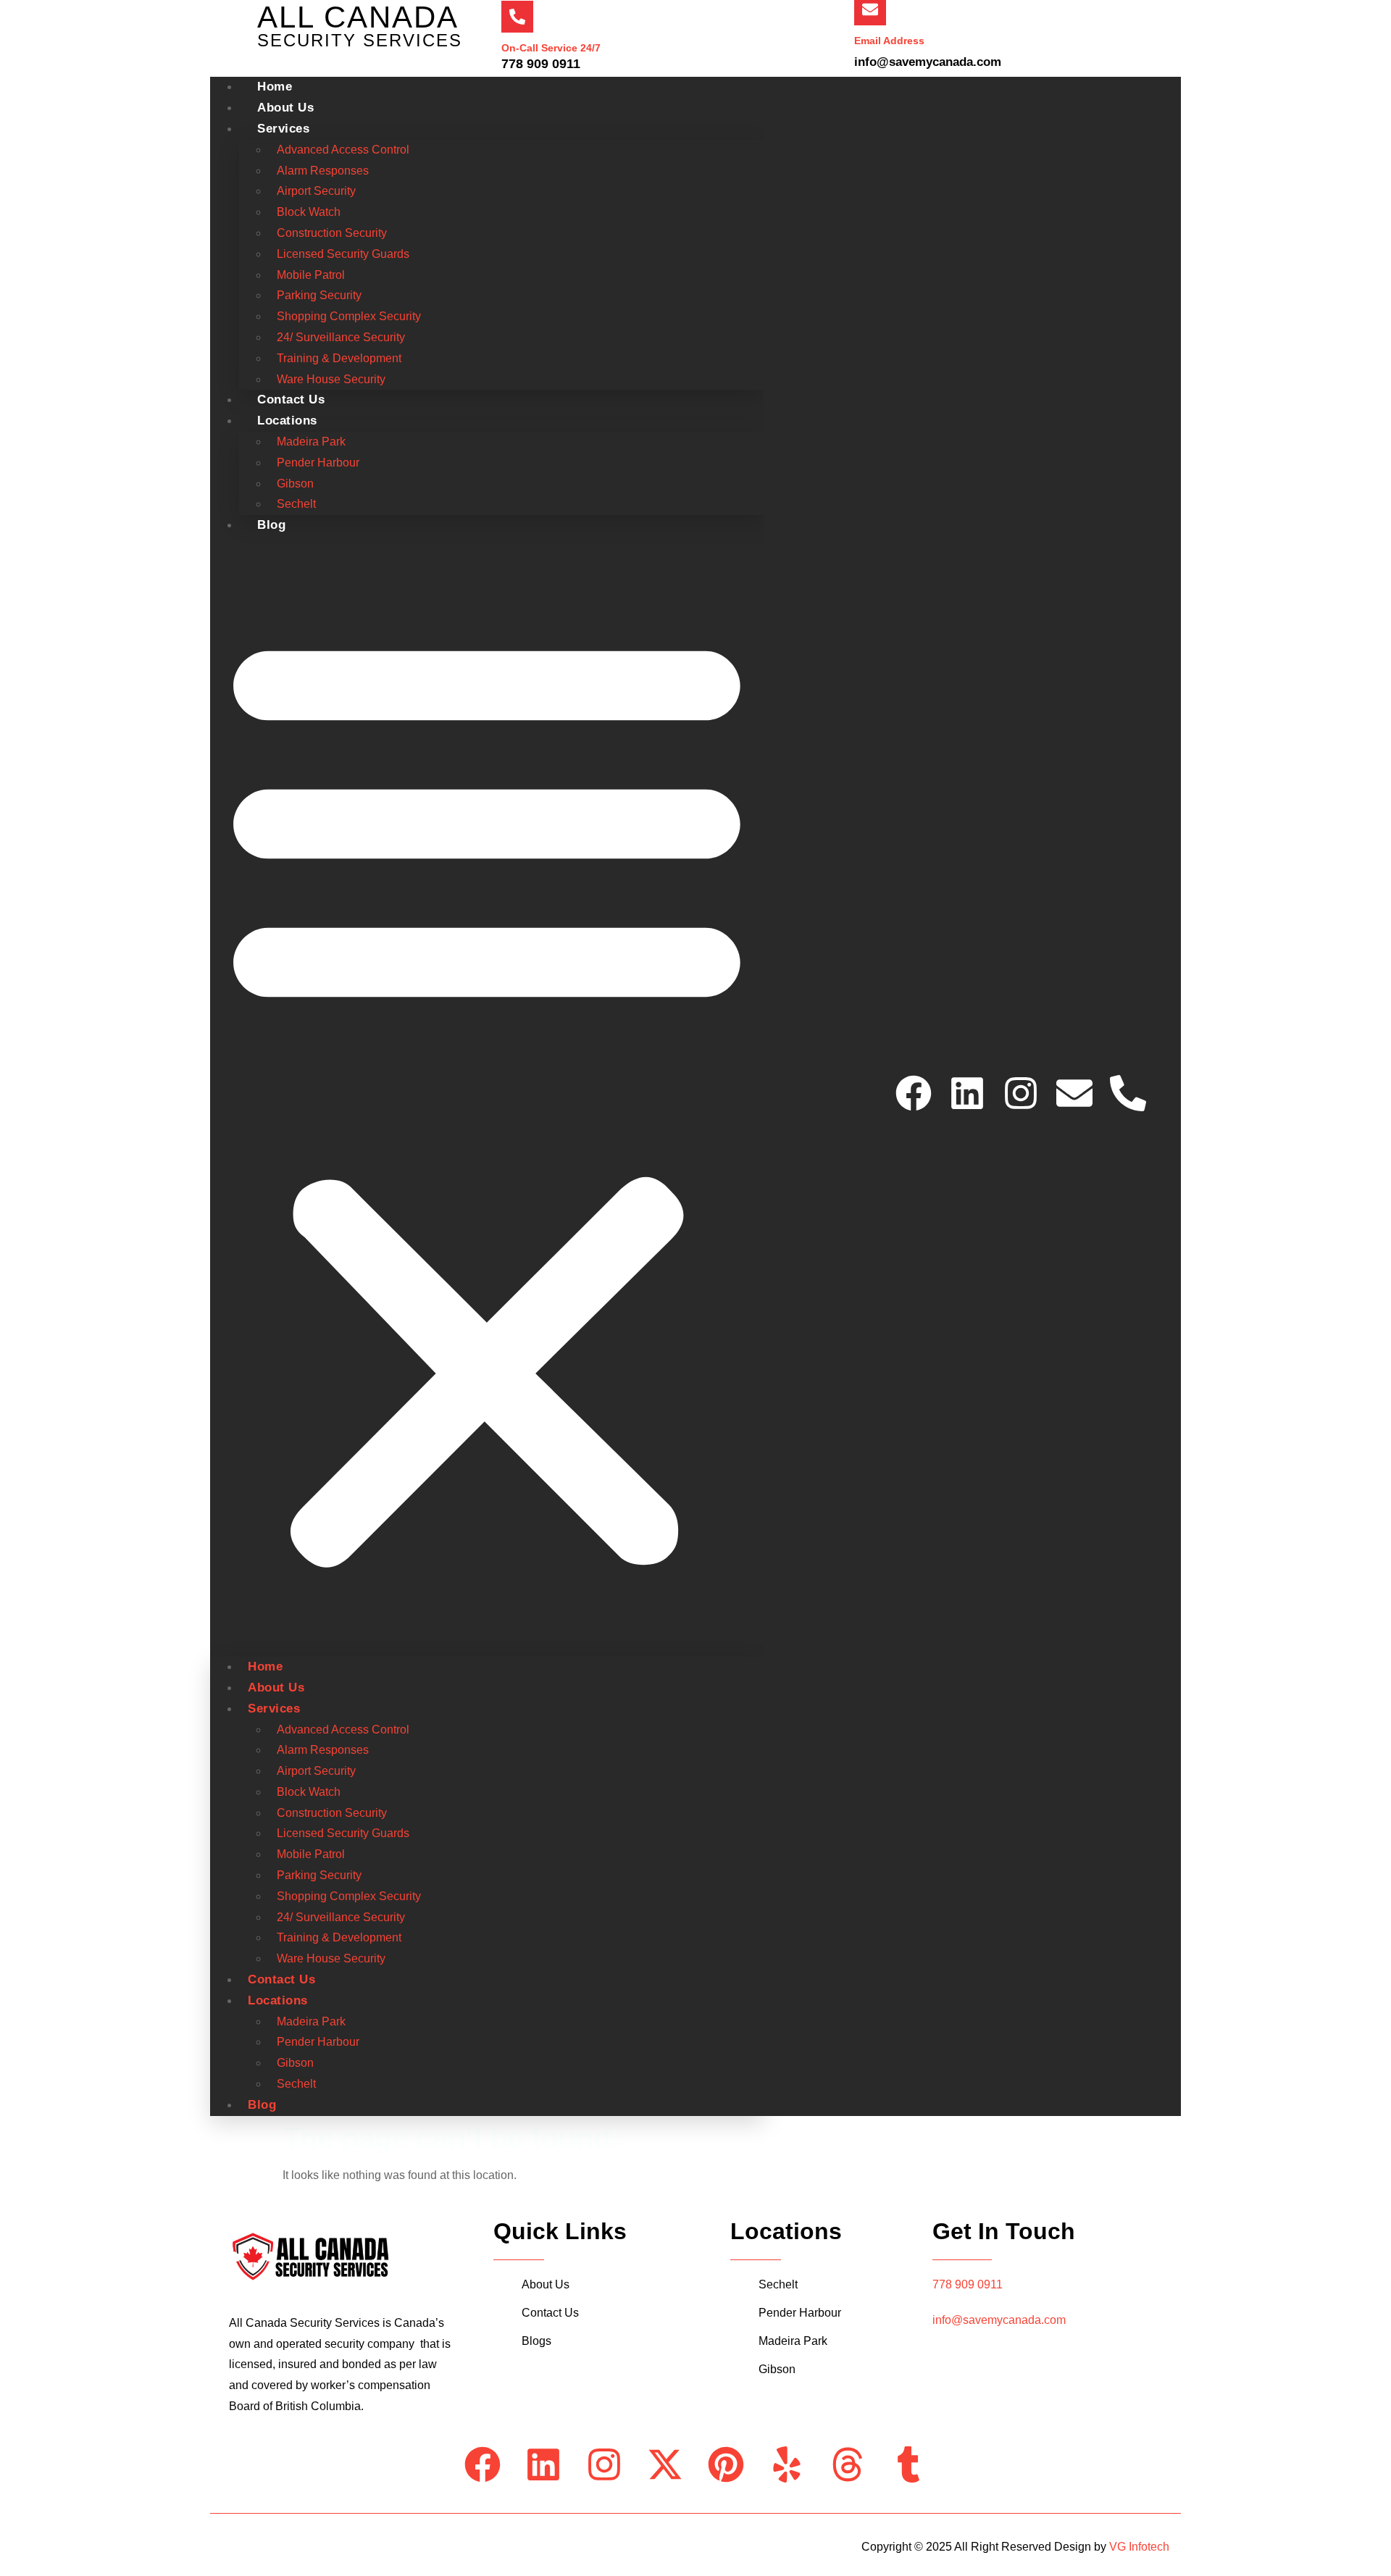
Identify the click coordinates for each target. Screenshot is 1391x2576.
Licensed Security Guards (343, 254)
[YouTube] (1372, 1321)
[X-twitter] (665, 2464)
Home (265, 1667)
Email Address (889, 41)
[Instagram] (1021, 1093)
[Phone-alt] (1128, 1093)
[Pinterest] (726, 2464)
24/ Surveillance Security (341, 337)
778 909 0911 (968, 2284)
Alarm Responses (323, 171)
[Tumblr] (908, 2464)
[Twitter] (1372, 1221)
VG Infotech (1139, 2547)
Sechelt (296, 2084)
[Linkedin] (967, 1093)
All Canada (358, 17)
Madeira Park (311, 442)
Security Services (360, 40)
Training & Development (339, 358)
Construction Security (332, 233)
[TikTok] (1372, 1388)
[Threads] (848, 2464)
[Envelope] (1074, 1093)
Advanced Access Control (343, 150)
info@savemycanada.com (999, 2320)
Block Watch (309, 212)
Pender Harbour (318, 463)
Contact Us (281, 1979)
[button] (487, 1096)
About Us (276, 1688)
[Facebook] (914, 1093)
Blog (271, 525)
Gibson (295, 484)
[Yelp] (787, 2464)
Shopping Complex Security (349, 316)
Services (283, 129)
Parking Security (319, 295)
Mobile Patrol (311, 275)
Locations (287, 421)
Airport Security (316, 191)
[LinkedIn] (1372, 1288)
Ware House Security (331, 1958)
